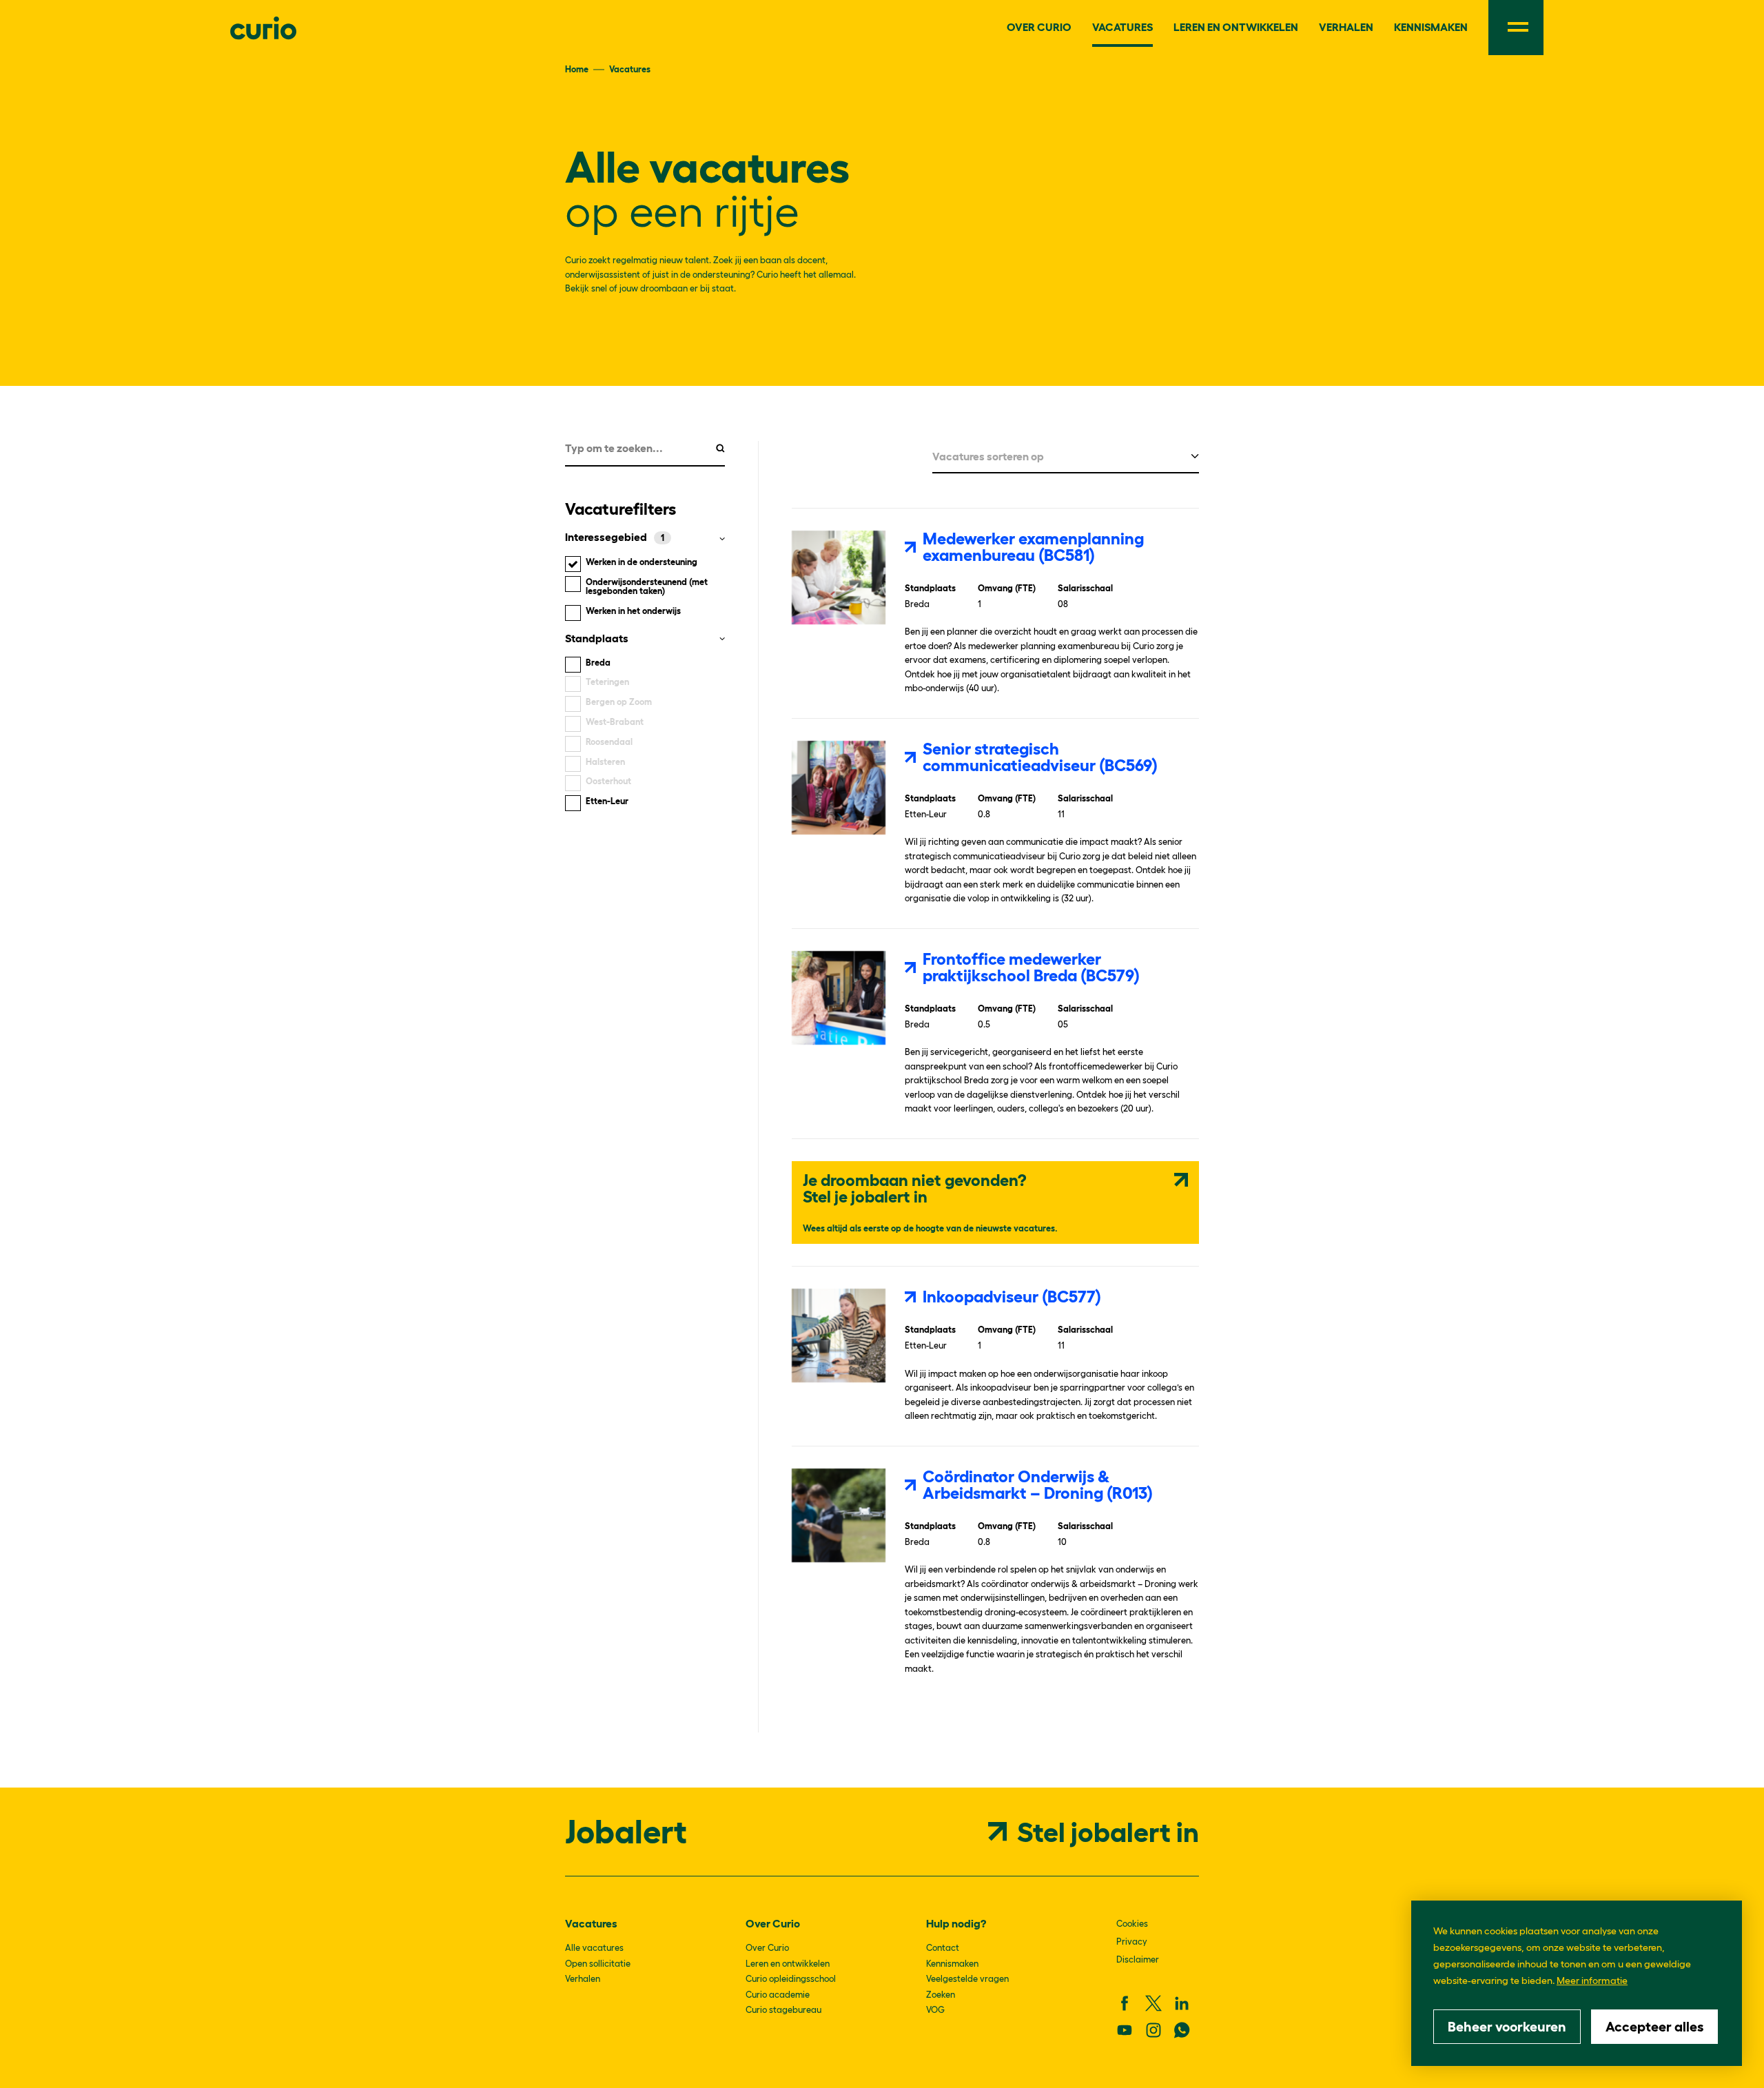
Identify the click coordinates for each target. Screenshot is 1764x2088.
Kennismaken (952, 1964)
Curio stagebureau (783, 2010)
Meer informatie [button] (1592, 1980)
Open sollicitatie (598, 1964)
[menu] (1516, 28)
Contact (943, 1948)
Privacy (1132, 1942)
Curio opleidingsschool (791, 1979)
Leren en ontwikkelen (788, 1964)
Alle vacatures (594, 1948)
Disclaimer (1138, 1959)
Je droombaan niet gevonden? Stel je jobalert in (915, 1188)
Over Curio (767, 1948)
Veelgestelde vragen (967, 1979)
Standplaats (930, 589)
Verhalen (583, 1979)
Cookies (1132, 1924)
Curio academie (778, 1995)
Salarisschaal (1085, 589)
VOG (935, 2010)
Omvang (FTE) (1007, 589)
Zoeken (941, 1995)
